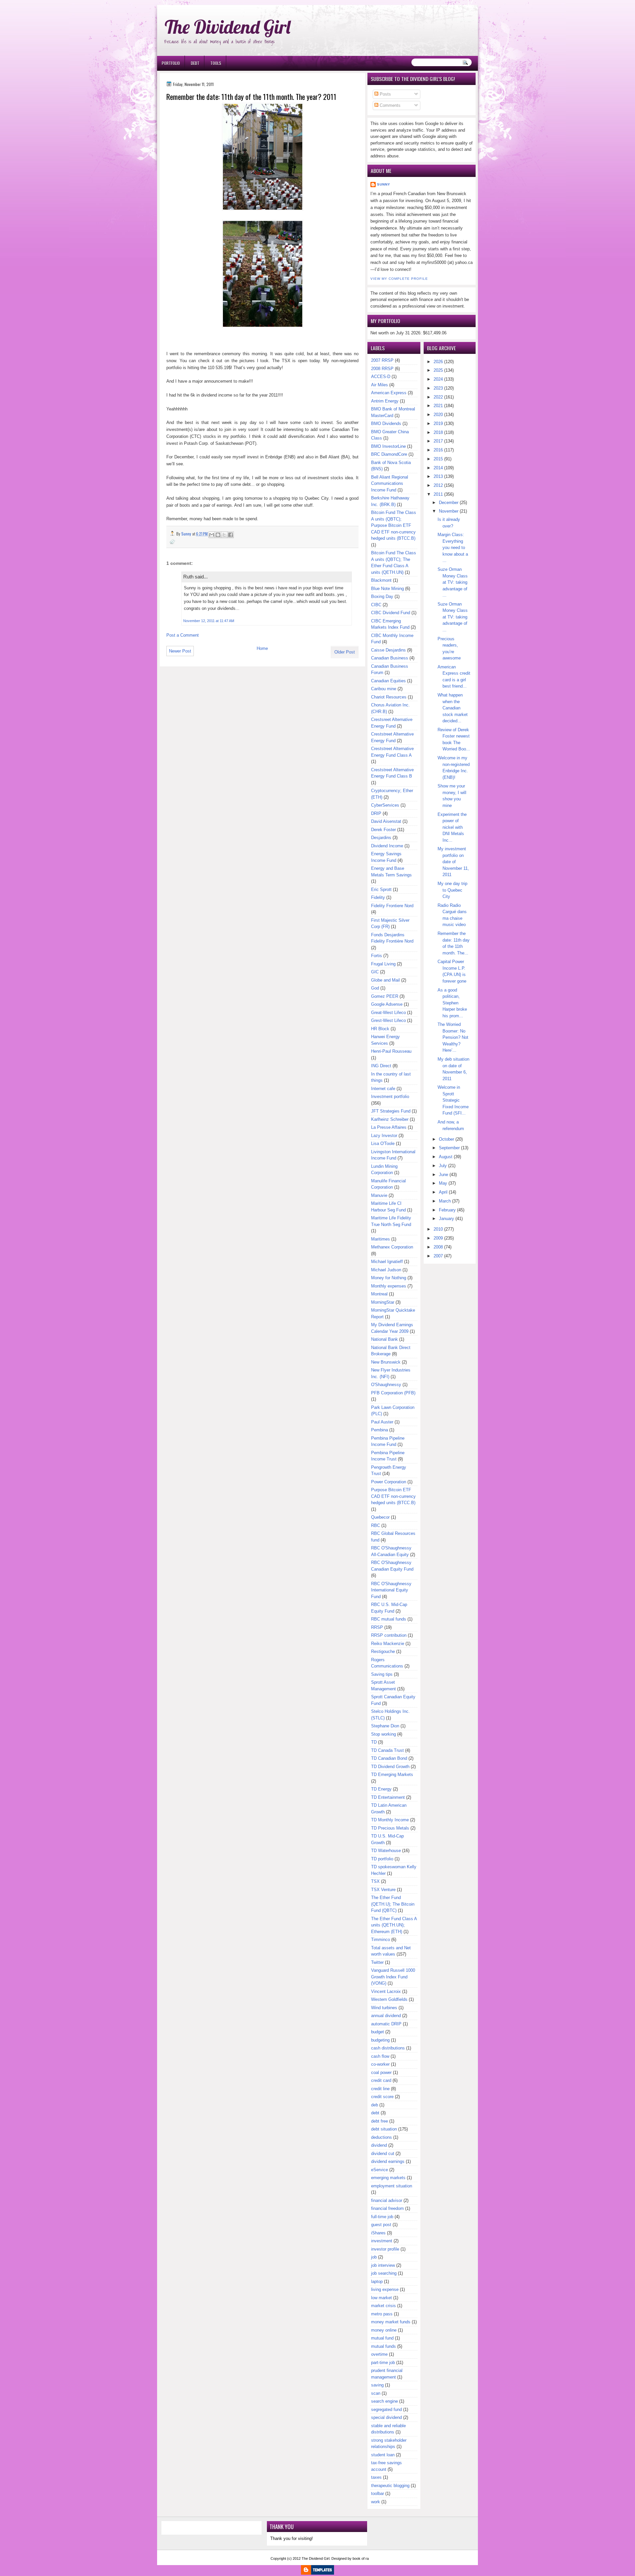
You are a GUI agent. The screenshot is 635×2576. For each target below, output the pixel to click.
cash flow (380, 2056)
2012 (438, 485)
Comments (389, 105)
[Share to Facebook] (231, 535)
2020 (438, 415)
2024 (438, 379)
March (445, 1201)
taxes (376, 2477)
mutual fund (382, 2338)
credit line (380, 2089)
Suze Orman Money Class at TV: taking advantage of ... (453, 582)
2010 (438, 1229)
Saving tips (382, 1674)
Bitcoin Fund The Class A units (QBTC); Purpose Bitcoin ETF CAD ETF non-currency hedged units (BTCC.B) (394, 525)
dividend (379, 2145)
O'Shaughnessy (386, 1385)
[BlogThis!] (218, 535)
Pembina (380, 1430)
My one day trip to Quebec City (452, 890)
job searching (384, 2273)
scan (376, 2393)
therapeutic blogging (390, 2486)
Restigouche (383, 1651)
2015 (438, 459)
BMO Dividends (386, 423)
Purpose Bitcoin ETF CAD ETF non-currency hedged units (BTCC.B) (393, 1496)
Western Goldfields (389, 1999)
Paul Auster (382, 1422)
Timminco (381, 1940)
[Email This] (212, 535)
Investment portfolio (390, 1097)
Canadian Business (390, 658)
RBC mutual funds (389, 1619)
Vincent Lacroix (386, 1991)
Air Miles (380, 385)
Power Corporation (389, 1482)
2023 (438, 388)
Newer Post (180, 651)
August (446, 1157)
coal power (381, 2072)
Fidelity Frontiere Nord (392, 906)
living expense (385, 2289)
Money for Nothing (389, 1278)
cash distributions (388, 2048)
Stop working (383, 1734)
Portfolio (171, 63)
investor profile (385, 2249)
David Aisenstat (386, 821)
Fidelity (378, 897)
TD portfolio (382, 1859)
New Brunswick (386, 1362)
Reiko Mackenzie (388, 1644)
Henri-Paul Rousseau (391, 1051)
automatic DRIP (386, 2024)
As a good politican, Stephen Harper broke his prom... (452, 1003)
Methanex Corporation (392, 1247)
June (444, 1175)
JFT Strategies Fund (391, 1111)
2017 (438, 441)
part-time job (383, 2363)
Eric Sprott (381, 889)
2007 (438, 1256)
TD (374, 1742)
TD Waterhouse (386, 1851)
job (374, 2257)
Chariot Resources (389, 697)
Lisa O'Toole (383, 1143)
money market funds (391, 2322)
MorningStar (383, 1302)
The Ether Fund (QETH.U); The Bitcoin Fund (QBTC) (393, 1904)
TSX (375, 1881)
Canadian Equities (388, 681)
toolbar (378, 2493)
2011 (438, 494)
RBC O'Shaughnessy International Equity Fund (391, 1590)
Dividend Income (387, 846)
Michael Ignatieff (387, 1262)
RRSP (377, 1627)
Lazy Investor (384, 1136)
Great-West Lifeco (388, 1013)
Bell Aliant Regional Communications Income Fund (390, 484)
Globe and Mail (385, 980)
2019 (438, 423)
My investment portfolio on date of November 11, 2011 (453, 862)
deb (375, 2105)
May (443, 1183)
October (446, 1139)
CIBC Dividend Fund (391, 613)
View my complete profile (399, 279)
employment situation (392, 2186)
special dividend (386, 2417)
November (449, 511)
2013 (438, 476)
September (449, 1148)
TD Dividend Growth (390, 1767)
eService (380, 2170)
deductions (381, 2137)
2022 (438, 397)
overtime (379, 2354)
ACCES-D (381, 377)
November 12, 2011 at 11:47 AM (209, 621)
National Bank (384, 1339)
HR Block (380, 1029)
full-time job (382, 2217)
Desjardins (381, 838)
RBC (376, 1525)
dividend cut (383, 2154)
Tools (216, 63)
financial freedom (387, 2208)
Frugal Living (383, 964)
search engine (384, 2401)
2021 (438, 406)
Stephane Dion (385, 1726)
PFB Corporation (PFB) (393, 1393)
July (443, 1166)
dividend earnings (388, 2161)
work (376, 2502)
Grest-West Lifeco (388, 1020)
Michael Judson (386, 1270)
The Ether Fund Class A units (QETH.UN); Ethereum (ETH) (394, 1925)
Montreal (379, 1294)
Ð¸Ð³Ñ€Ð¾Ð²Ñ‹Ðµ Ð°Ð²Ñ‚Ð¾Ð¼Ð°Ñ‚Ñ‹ (224, 3)
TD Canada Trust (387, 1750)
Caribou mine (384, 689)
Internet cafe (383, 1089)
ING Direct (381, 1066)
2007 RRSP (382, 360)
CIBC (376, 605)
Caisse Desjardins (388, 650)
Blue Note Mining (387, 589)
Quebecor (380, 1517)
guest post (381, 2225)
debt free (380, 2121)
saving (377, 2385)
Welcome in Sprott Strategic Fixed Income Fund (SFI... (453, 1100)
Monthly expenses (389, 1286)
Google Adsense (387, 1004)
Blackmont (381, 580)
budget (378, 2032)
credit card (381, 2080)
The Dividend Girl (228, 27)
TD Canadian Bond (389, 1758)
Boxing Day (382, 596)
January (446, 1219)
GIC (375, 972)
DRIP (376, 813)
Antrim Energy (385, 401)
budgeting (380, 2040)
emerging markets (388, 2178)
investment (382, 2241)
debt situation (384, 2129)
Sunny (384, 184)
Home (262, 648)
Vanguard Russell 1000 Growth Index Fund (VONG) (393, 1977)
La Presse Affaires (389, 1127)
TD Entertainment (388, 1797)
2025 (438, 370)
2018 (438, 432)
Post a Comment (183, 635)
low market (381, 2298)
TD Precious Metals (390, 1828)
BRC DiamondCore (389, 454)
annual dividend (386, 2016)
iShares (378, 2233)
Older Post (345, 652)
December (449, 503)
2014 (438, 468)
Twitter (377, 1962)
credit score (382, 2097)
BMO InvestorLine (388, 446)
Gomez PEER (385, 996)
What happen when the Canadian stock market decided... (453, 708)
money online (384, 2330)
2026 (438, 362)
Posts (385, 94)
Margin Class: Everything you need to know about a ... (453, 548)
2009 (438, 1238)
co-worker (380, 2064)
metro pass (382, 2314)
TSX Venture (383, 1890)
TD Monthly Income (390, 1820)
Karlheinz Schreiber (390, 1119)
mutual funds (383, 2346)
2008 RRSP (382, 369)
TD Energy (381, 1789)
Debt (195, 63)
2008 (438, 1247)
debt (375, 2113)
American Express (389, 393)
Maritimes (381, 1239)
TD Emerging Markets (392, 1774)
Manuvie (379, 1195)
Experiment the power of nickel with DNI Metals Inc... (452, 827)
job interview (383, 2265)
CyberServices (385, 805)
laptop (377, 2281)
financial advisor (387, 2200)
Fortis (377, 956)
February (447, 1210)
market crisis (383, 2306)
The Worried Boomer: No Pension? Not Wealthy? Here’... (453, 1037)
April (443, 1192)
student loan (383, 2455)
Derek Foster (383, 830)
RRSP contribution (389, 1635)
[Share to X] (224, 535)
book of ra (361, 2558)
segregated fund (386, 2409)
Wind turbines (384, 2008)
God (375, 988)
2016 (438, 450)
